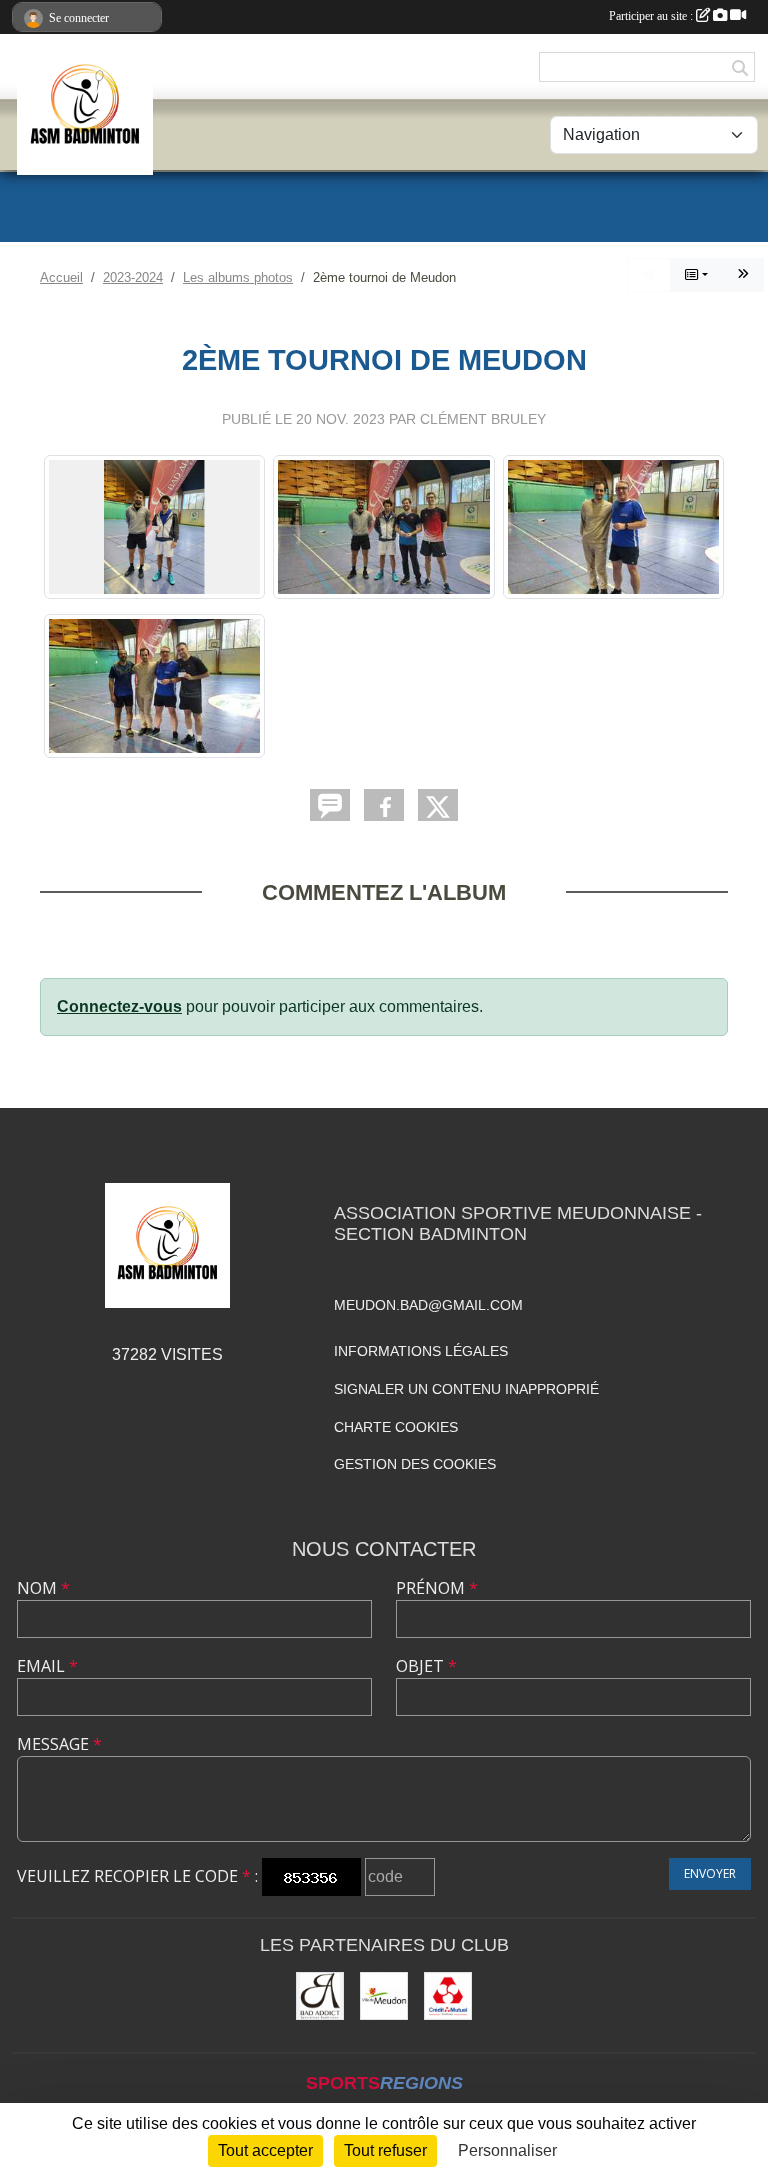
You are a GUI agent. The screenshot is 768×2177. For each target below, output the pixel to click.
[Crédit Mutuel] (448, 1996)
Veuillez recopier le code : (137, 1876)
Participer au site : (652, 16)
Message (59, 1744)
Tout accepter (265, 2150)
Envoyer (710, 1873)
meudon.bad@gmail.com (428, 1305)
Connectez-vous (119, 1006)
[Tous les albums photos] (696, 275)
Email (47, 1666)
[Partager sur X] (438, 805)
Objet (426, 1666)
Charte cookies (396, 1427)
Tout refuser (385, 2150)
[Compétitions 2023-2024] (743, 275)
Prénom (437, 1588)
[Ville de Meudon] (384, 1996)
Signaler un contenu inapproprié (466, 1389)
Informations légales (421, 1351)
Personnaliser (507, 2150)
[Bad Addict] (320, 1996)
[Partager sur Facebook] (384, 805)
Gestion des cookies (415, 1464)
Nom (43, 1588)
